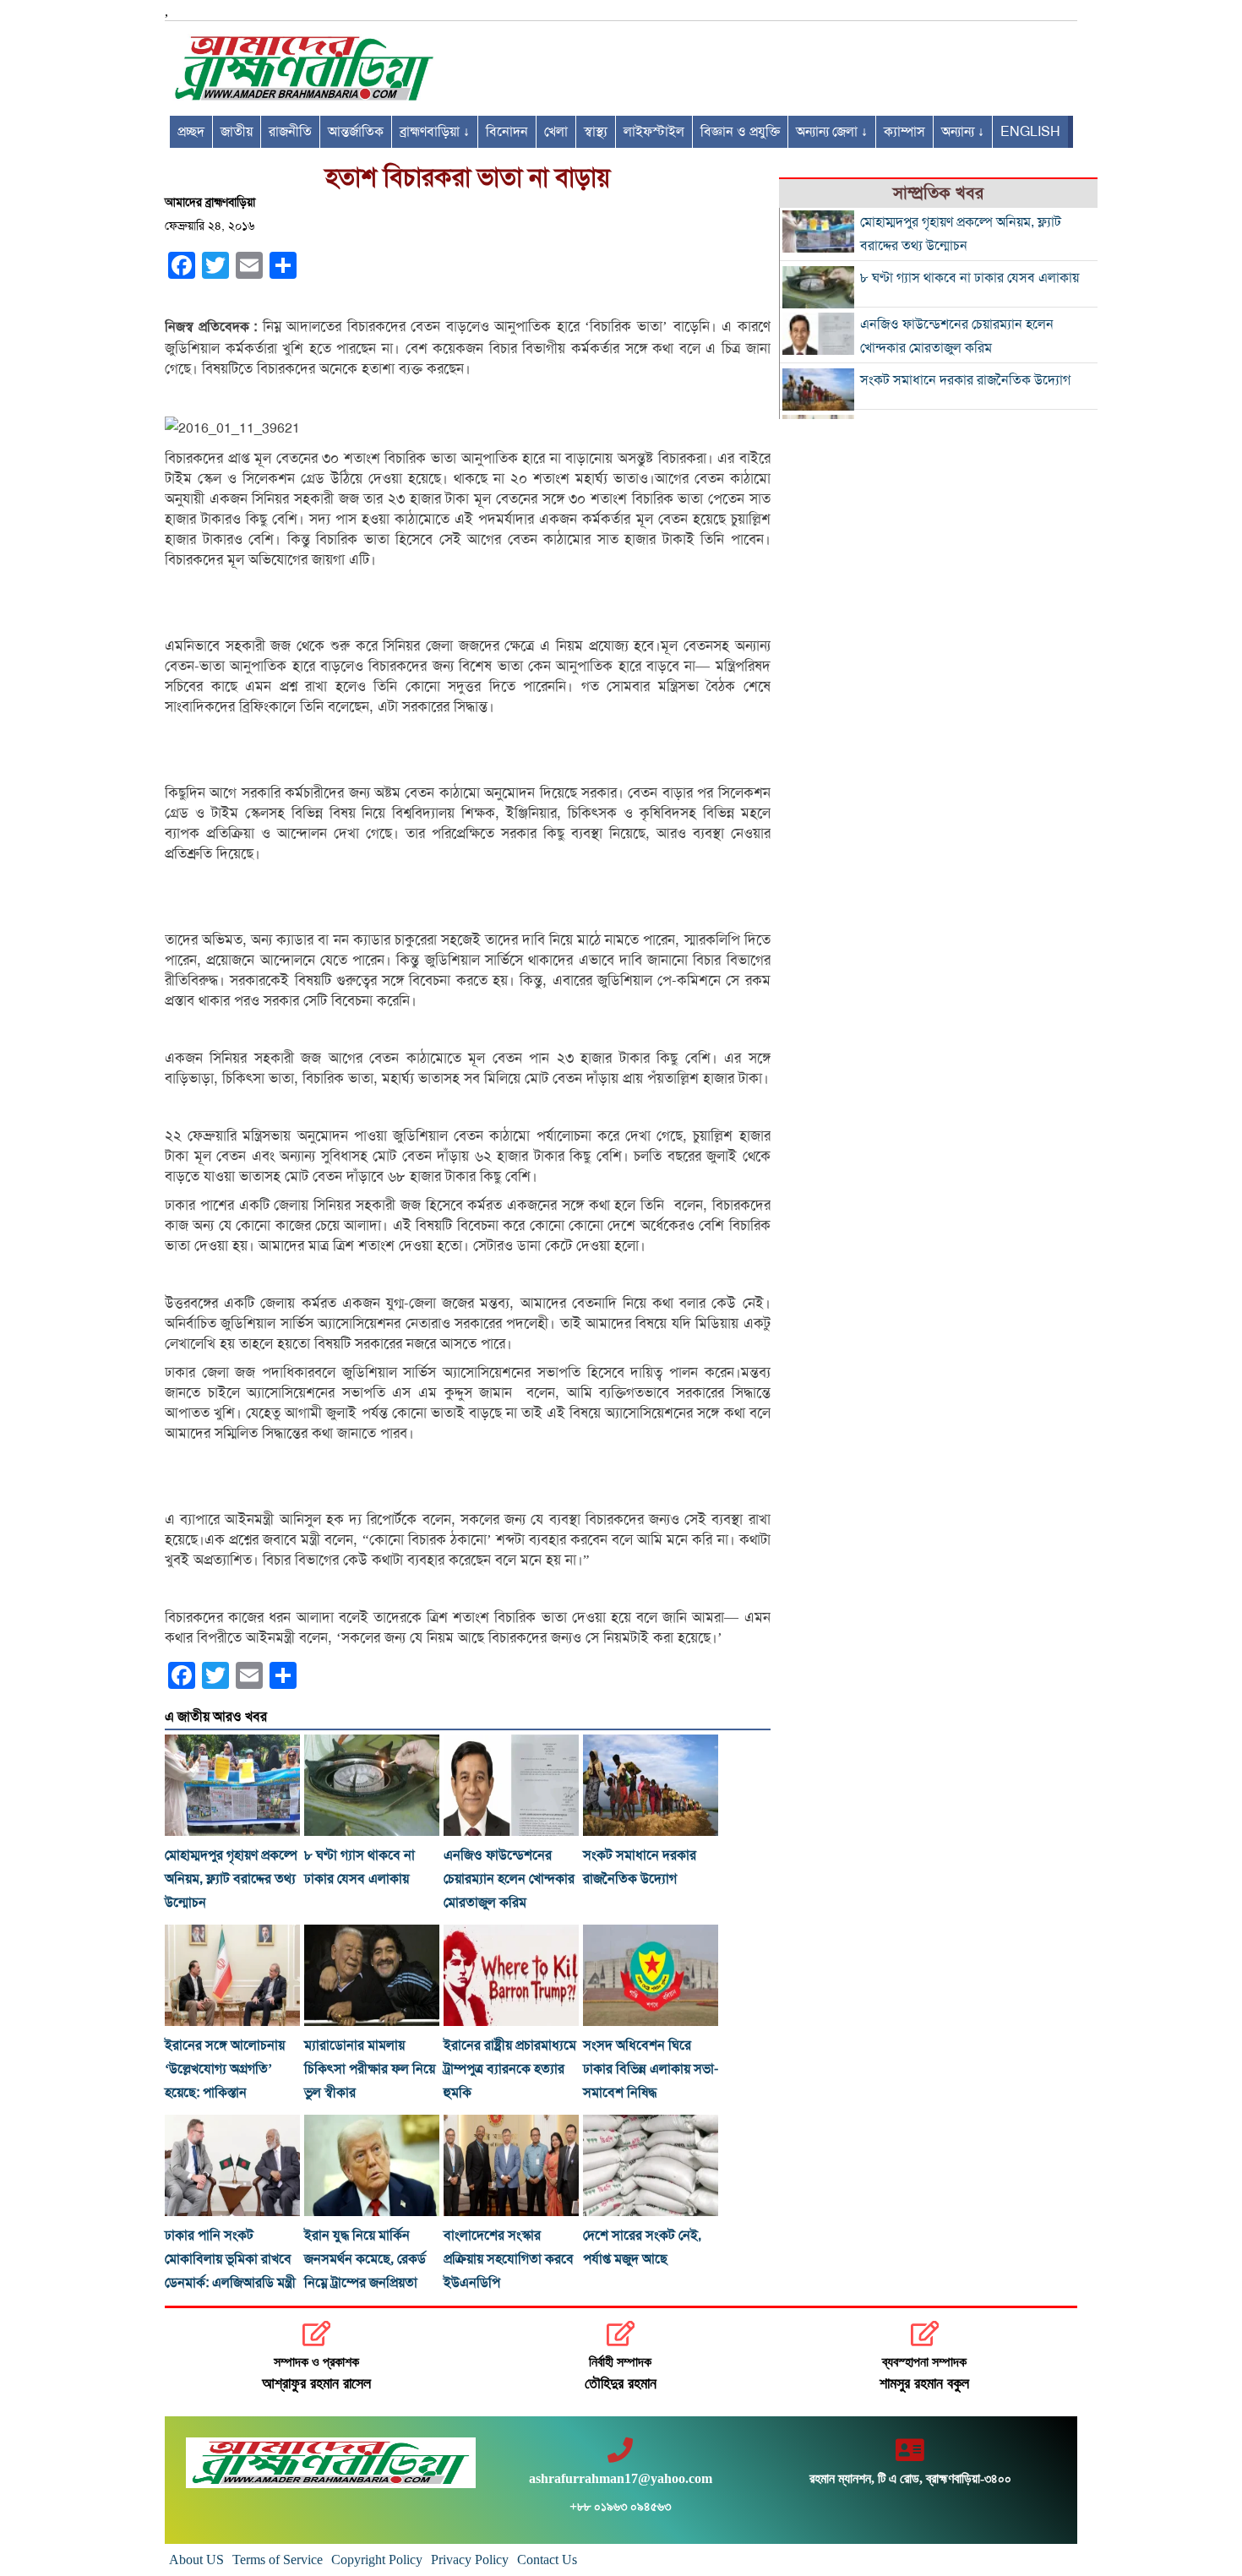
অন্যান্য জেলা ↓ (832, 132)
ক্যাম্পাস (904, 132)
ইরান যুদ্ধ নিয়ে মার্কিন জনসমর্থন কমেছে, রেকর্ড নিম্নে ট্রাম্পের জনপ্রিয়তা (365, 2259)
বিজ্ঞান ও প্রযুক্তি (740, 132)
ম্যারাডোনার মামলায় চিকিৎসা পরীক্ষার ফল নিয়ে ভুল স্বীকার (370, 2069)
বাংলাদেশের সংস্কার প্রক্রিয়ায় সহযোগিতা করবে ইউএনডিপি (509, 2259)
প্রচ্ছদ (191, 132)
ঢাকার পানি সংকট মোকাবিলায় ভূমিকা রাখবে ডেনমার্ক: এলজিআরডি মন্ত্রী (230, 2259)
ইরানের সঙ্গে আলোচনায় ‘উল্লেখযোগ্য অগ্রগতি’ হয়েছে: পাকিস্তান (225, 2069)
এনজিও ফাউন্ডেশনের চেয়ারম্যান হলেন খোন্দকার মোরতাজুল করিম (509, 1879)
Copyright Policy (377, 2560)
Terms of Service (278, 2560)
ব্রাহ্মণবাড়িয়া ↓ (435, 132)
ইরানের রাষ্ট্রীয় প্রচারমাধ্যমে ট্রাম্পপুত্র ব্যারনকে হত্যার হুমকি (510, 2069)
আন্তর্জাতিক (356, 132)
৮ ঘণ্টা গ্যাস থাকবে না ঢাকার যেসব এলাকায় (970, 278)
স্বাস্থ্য (596, 132)
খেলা (556, 132)
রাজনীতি (290, 132)
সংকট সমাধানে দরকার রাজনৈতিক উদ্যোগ (965, 380)
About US (196, 2560)
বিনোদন (507, 132)
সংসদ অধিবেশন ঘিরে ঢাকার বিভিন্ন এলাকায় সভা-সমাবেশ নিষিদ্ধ (651, 2069)
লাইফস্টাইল (654, 132)
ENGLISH (1030, 132)
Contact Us (547, 2560)
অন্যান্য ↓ (963, 132)
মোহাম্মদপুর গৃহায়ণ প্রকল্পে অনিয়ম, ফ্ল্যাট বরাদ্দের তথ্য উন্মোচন (231, 1879)
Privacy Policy (470, 2560)
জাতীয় (237, 132)
